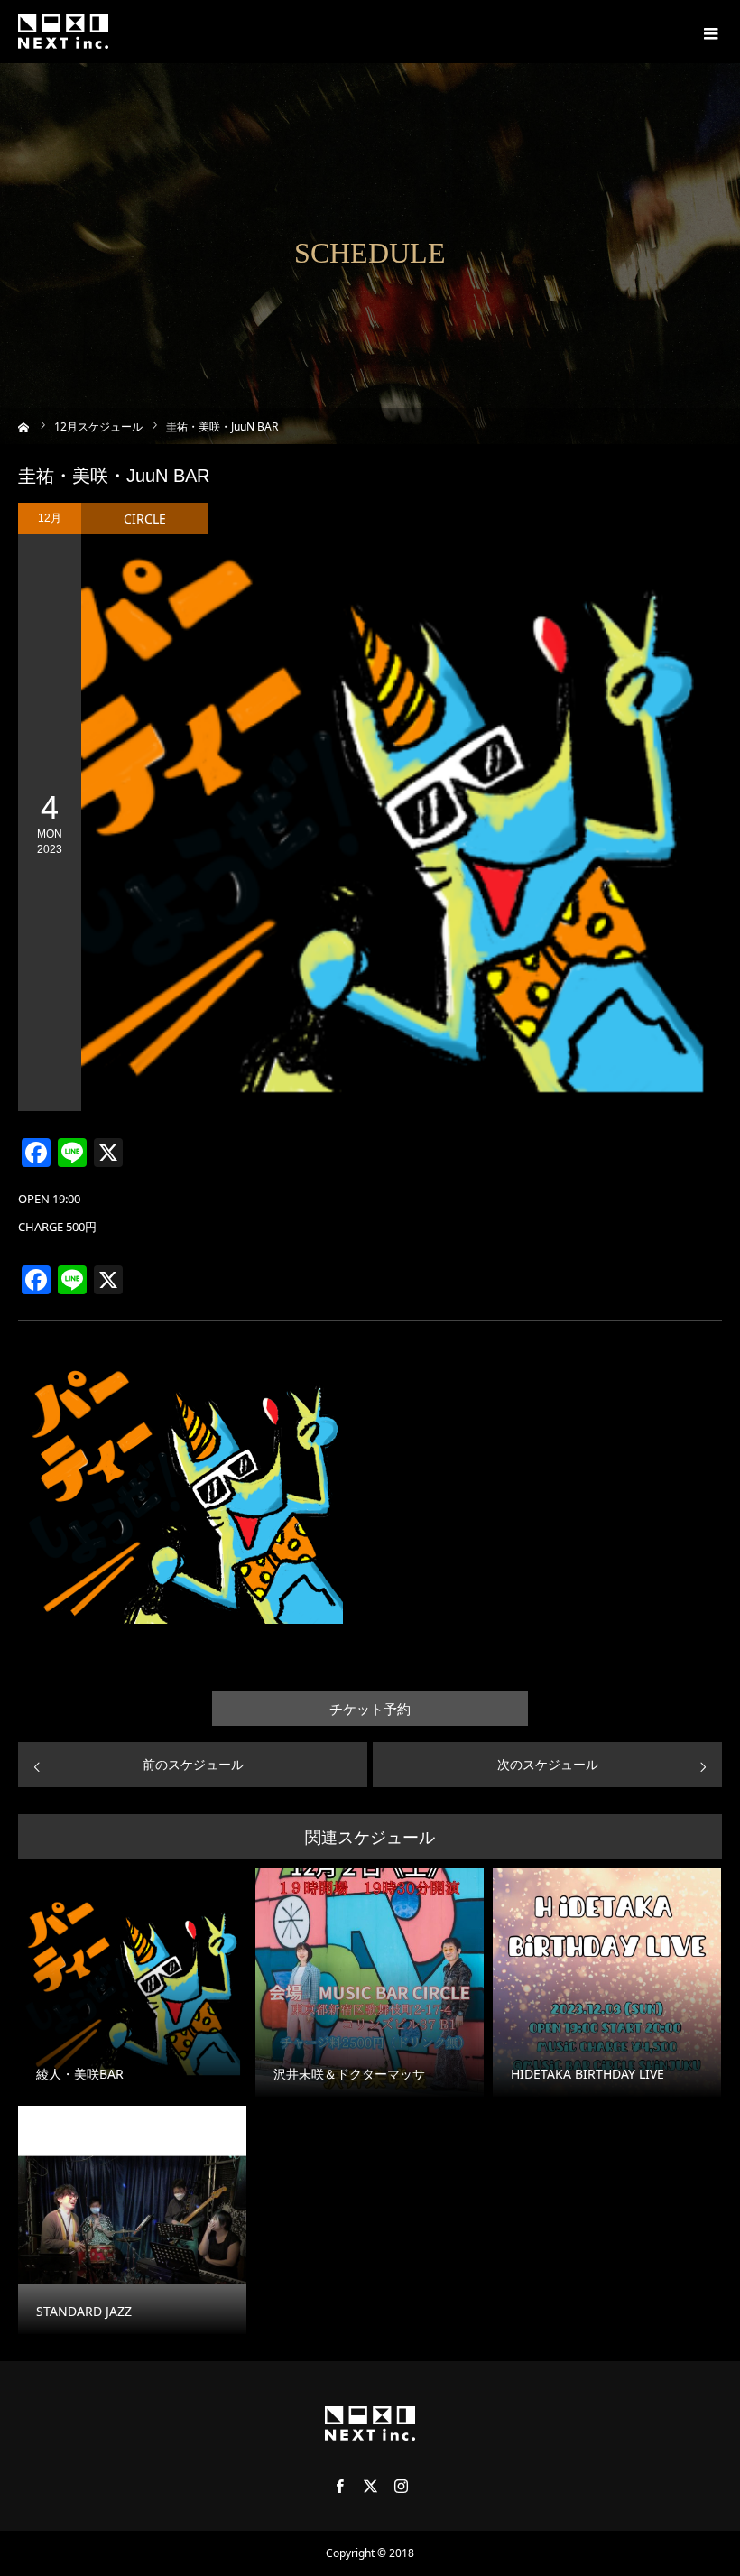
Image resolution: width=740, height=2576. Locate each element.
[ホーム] (24, 426)
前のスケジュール (193, 1764)
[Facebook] (339, 2486)
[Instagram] (401, 2486)
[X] (370, 2486)
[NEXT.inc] (63, 32)
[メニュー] (708, 32)
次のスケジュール (548, 1764)
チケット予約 (370, 1709)
